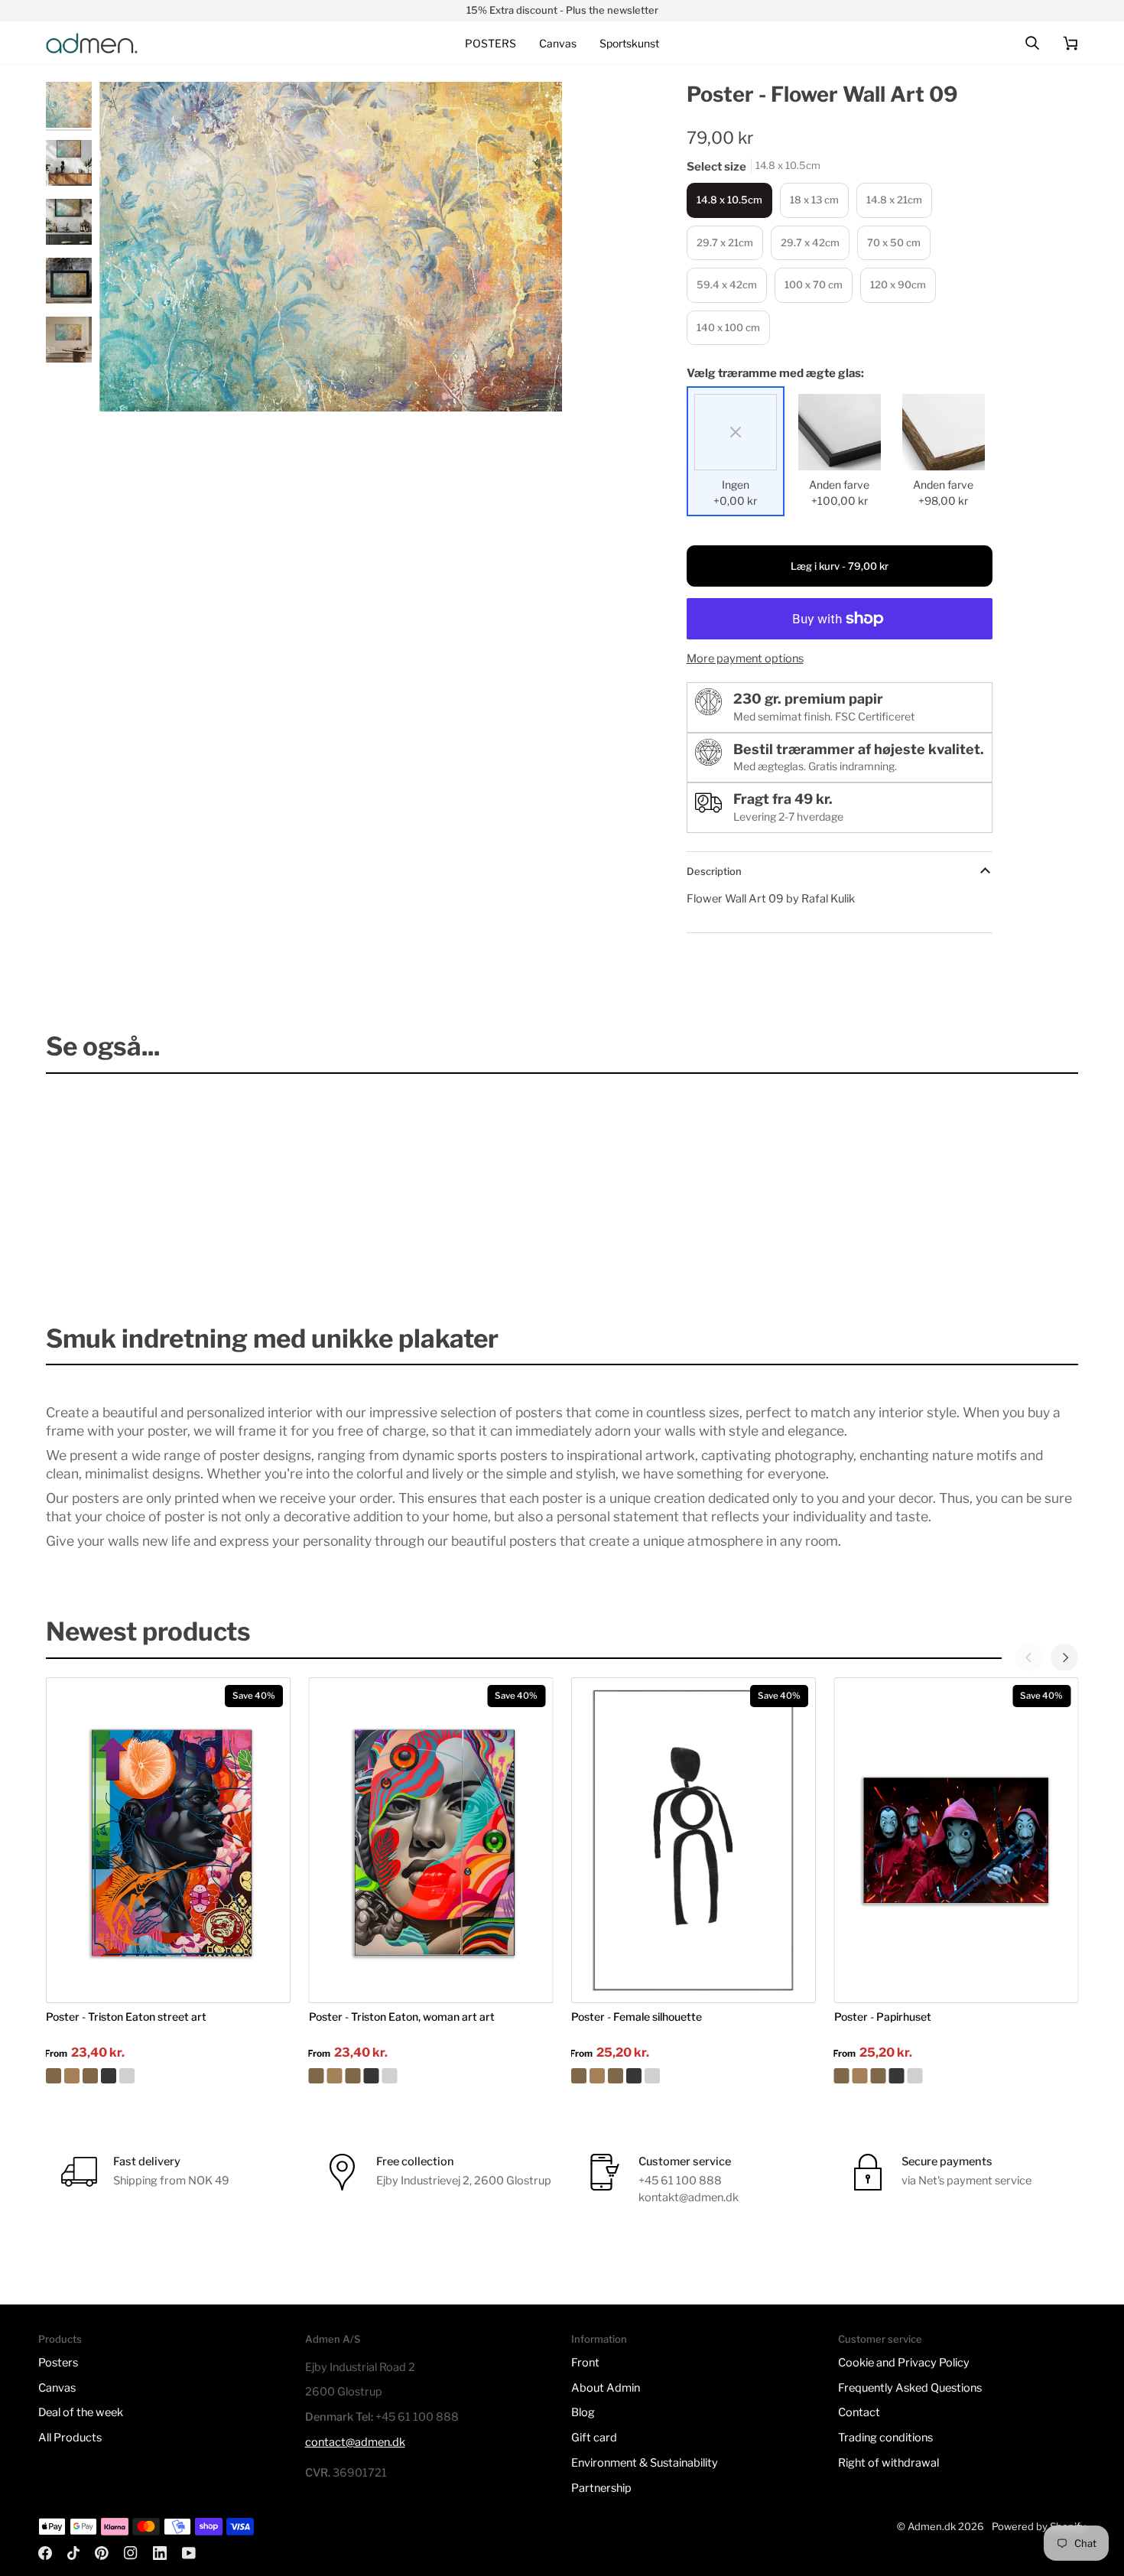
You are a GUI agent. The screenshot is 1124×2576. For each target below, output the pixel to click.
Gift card (594, 2438)
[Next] (1064, 1657)
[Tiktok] (73, 2553)
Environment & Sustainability (645, 2463)
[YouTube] (189, 2553)
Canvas (57, 2388)
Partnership (601, 2488)
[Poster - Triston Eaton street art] (168, 2076)
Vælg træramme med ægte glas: (775, 373)
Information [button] (599, 2339)
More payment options (745, 659)
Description (714, 871)
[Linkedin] (160, 2553)
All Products (70, 2438)
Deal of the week (81, 2412)
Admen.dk (932, 2526)
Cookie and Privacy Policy (904, 2363)
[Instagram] (131, 2553)
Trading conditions (885, 2438)
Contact (859, 2412)
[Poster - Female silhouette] (694, 2076)
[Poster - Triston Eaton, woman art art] (431, 2076)
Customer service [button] (880, 2339)
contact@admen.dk (355, 2442)
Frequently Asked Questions (910, 2388)
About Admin (606, 2388)
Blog (583, 2412)
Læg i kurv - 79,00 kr (840, 566)
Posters (58, 2363)
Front (585, 2363)
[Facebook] (45, 2553)
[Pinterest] (102, 2553)
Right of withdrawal (888, 2463)
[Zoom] (331, 247)
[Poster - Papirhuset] (957, 2076)
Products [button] (60, 2339)
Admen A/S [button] (333, 2339)
